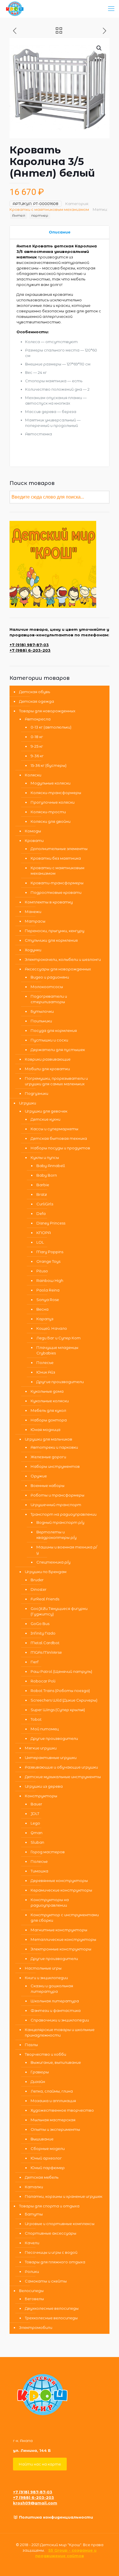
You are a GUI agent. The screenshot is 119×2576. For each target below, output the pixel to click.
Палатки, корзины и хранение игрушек (64, 2196)
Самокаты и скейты (46, 2281)
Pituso (42, 1271)
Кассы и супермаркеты (54, 1129)
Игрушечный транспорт (56, 1505)
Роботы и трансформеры (57, 1495)
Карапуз (45, 1319)
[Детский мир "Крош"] (15, 9)
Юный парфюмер (48, 2168)
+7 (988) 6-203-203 (30, 650)
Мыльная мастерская (53, 2120)
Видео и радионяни (50, 977)
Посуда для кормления (54, 1030)
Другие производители (60, 1382)
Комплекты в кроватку (49, 902)
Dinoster (39, 1589)
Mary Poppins (50, 1252)
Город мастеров (48, 1852)
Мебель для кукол (48, 1410)
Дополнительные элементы (59, 849)
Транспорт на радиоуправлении (64, 1514)
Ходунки (33, 950)
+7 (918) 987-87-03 (29, 645)
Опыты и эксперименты (55, 2129)
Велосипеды (31, 2291)
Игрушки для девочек (46, 1111)
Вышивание (42, 2139)
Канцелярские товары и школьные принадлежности (60, 2032)
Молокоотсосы (47, 987)
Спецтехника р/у (53, 1562)
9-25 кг (37, 746)
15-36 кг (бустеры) (49, 765)
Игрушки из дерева (44, 1786)
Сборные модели (48, 2149)
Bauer (36, 1804)
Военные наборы (48, 1486)
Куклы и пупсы (45, 1157)
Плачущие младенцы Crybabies (57, 1350)
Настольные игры (43, 1968)
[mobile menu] (111, 9)
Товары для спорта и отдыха (49, 2206)
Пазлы (31, 2045)
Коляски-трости (48, 812)
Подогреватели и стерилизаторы (49, 999)
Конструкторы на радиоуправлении (50, 1902)
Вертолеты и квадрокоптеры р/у (56, 1535)
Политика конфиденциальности (56, 2517)
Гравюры (40, 2072)
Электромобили (36, 2327)
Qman (37, 1833)
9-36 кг (37, 756)
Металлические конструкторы (63, 1939)
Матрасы (35, 921)
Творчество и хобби (45, 2054)
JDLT (35, 1814)
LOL (40, 1242)
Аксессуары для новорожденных (58, 969)
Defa (41, 1213)
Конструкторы (41, 1796)
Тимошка (39, 1871)
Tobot (36, 1719)
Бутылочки (42, 1011)
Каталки (34, 2187)
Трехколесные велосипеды (51, 2318)
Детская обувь (35, 692)
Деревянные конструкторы (59, 1881)
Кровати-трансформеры (57, 883)
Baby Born (47, 1175)
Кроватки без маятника (56, 858)
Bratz (42, 1194)
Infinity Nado (43, 1633)
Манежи (33, 912)
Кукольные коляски (50, 1401)
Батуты (34, 2214)
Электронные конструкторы (61, 1949)
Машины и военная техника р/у (67, 1550)
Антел (19, 215)
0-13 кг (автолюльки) (51, 727)
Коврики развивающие (48, 1059)
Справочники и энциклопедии (60, 2020)
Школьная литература (55, 2001)
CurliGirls (45, 1204)
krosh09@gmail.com (35, 2503)
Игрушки (28, 1103)
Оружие (39, 1476)
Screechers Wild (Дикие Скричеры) (64, 1700)
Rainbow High (50, 1280)
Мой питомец (45, 1729)
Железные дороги (48, 1457)
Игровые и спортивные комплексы (60, 2224)
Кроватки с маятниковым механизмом (49, 209)
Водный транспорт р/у (60, 1522)
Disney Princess (51, 1223)
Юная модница (45, 1430)
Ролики (32, 2271)
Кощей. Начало (52, 1328)
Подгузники (37, 1093)
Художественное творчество (62, 2110)
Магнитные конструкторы (59, 1930)
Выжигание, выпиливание (56, 2062)
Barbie (43, 1185)
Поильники (41, 1021)
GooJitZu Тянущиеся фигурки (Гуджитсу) (59, 1611)
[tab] (59, 232)
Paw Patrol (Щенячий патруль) (61, 1671)
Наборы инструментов (55, 1466)
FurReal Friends (45, 1599)
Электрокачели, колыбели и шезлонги (63, 959)
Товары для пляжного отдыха (55, 2262)
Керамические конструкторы (61, 1890)
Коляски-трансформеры (56, 793)
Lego (35, 1823)
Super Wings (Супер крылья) (58, 1710)
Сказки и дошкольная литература (52, 1989)
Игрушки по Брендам (46, 1572)
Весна (42, 1309)
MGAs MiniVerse (46, 1652)
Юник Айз (46, 1372)
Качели (32, 2243)
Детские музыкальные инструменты (63, 1777)
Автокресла (38, 719)
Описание (60, 232)
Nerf (35, 1662)
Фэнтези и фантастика (56, 2010)
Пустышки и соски (49, 1040)
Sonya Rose (48, 1300)
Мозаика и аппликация (53, 2101)
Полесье (45, 1363)
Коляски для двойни (51, 821)
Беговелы (34, 2299)
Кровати (34, 840)
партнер (40, 215)
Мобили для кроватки (47, 1069)
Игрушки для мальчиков (49, 1439)
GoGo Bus (40, 1624)
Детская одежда (37, 701)
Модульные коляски (51, 783)
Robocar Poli (43, 1681)
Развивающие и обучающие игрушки (61, 1767)
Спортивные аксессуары (51, 2233)
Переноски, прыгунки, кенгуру (55, 931)
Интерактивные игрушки (51, 1758)
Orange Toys (48, 1261)
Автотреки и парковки (54, 1447)
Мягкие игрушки (41, 1748)
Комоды (33, 831)
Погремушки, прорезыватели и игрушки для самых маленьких (56, 1081)
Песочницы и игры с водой (51, 2252)
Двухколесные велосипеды (52, 2308)
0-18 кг (37, 737)
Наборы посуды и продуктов (60, 1148)
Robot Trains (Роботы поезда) (60, 1691)
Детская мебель (42, 2177)
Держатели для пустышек (58, 1050)
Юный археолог (46, 2158)
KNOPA (44, 1233)
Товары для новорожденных (47, 711)
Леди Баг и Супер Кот (58, 1338)
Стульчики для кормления (51, 940)
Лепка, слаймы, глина (52, 2091)
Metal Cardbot (45, 1643)
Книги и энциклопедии (46, 1978)
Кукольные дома (47, 1391)
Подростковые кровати (56, 892)
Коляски (33, 775)
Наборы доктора (49, 1420)
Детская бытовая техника (59, 1138)
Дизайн (38, 2082)
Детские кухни (45, 1119)
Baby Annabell (51, 1166)
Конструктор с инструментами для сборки (65, 1917)
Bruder (37, 1580)
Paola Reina (48, 1290)
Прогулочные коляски (53, 802)
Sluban (37, 1842)
